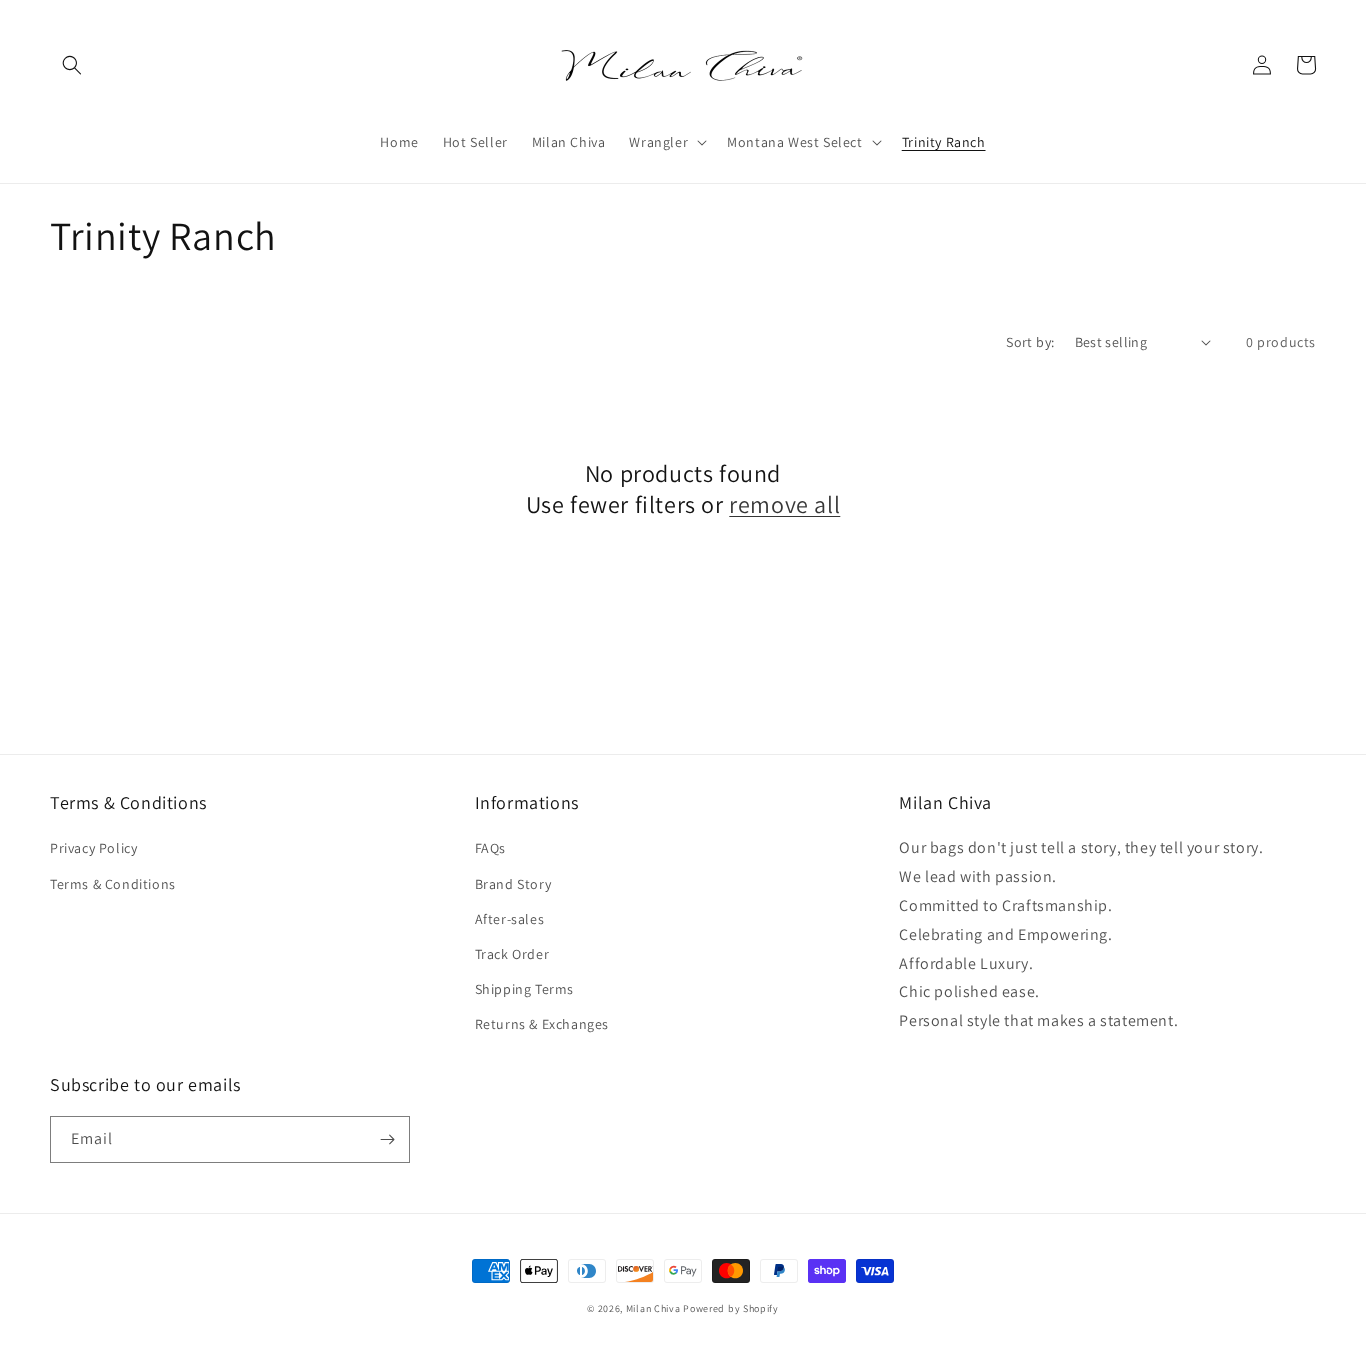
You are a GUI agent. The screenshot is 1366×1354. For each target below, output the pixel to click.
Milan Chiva (653, 1308)
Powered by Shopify (731, 1308)
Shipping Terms (524, 989)
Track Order (512, 954)
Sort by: (1030, 342)
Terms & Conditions (113, 884)
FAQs (490, 848)
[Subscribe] (387, 1139)
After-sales (510, 919)
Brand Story (513, 884)
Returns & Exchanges (542, 1024)
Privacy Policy (93, 848)
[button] (72, 65)
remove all (784, 504)
